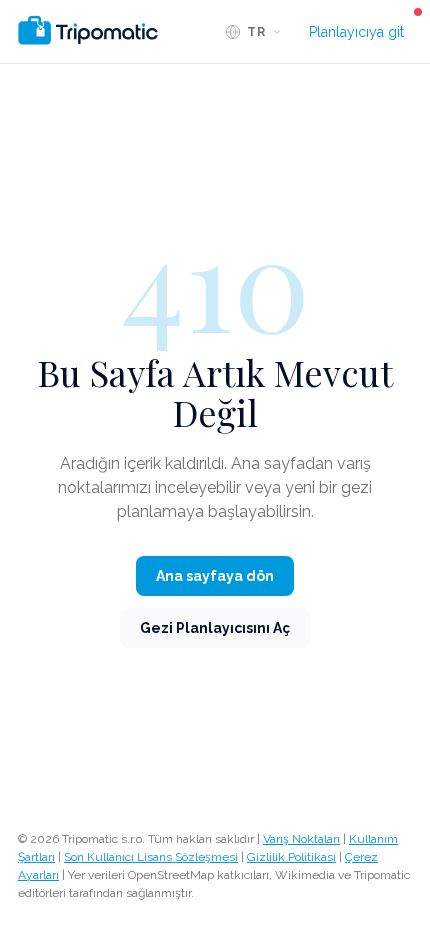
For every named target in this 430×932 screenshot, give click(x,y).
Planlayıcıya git (356, 32)
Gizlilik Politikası (291, 857)
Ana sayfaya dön (215, 576)
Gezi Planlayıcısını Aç (215, 628)
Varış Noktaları (301, 839)
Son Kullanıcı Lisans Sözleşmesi (151, 857)
